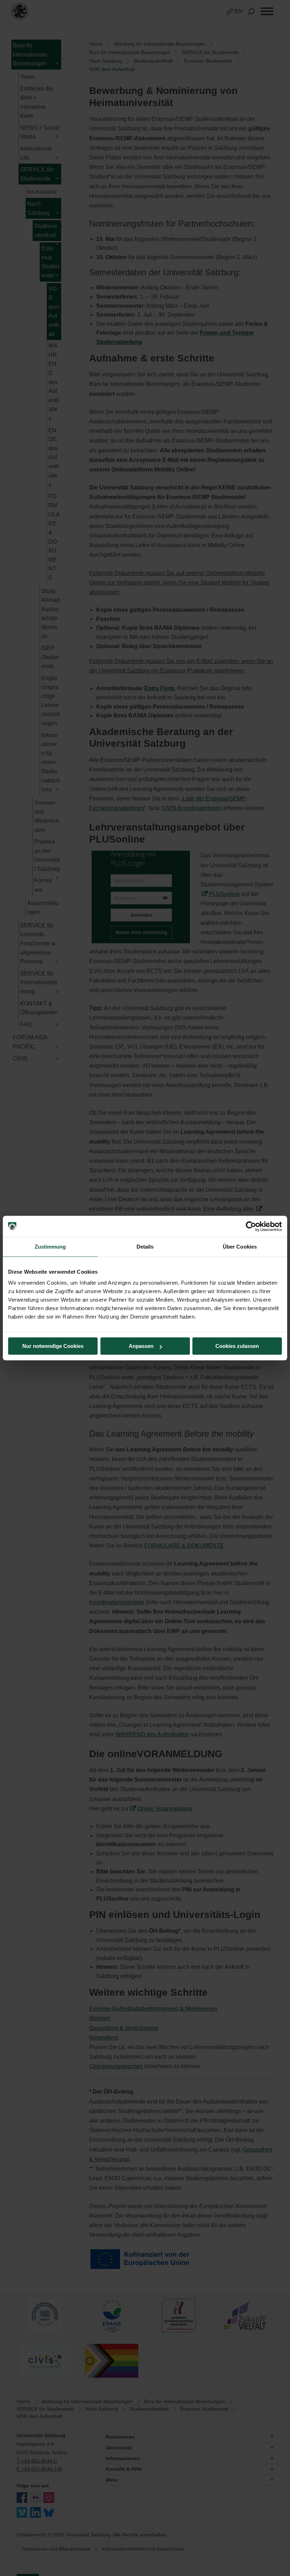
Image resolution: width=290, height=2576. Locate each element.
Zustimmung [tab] (50, 1247)
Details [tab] (145, 1247)
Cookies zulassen (237, 1346)
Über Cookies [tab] (240, 1247)
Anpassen (141, 1346)
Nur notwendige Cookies (53, 1346)
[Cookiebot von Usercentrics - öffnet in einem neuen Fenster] (251, 1226)
